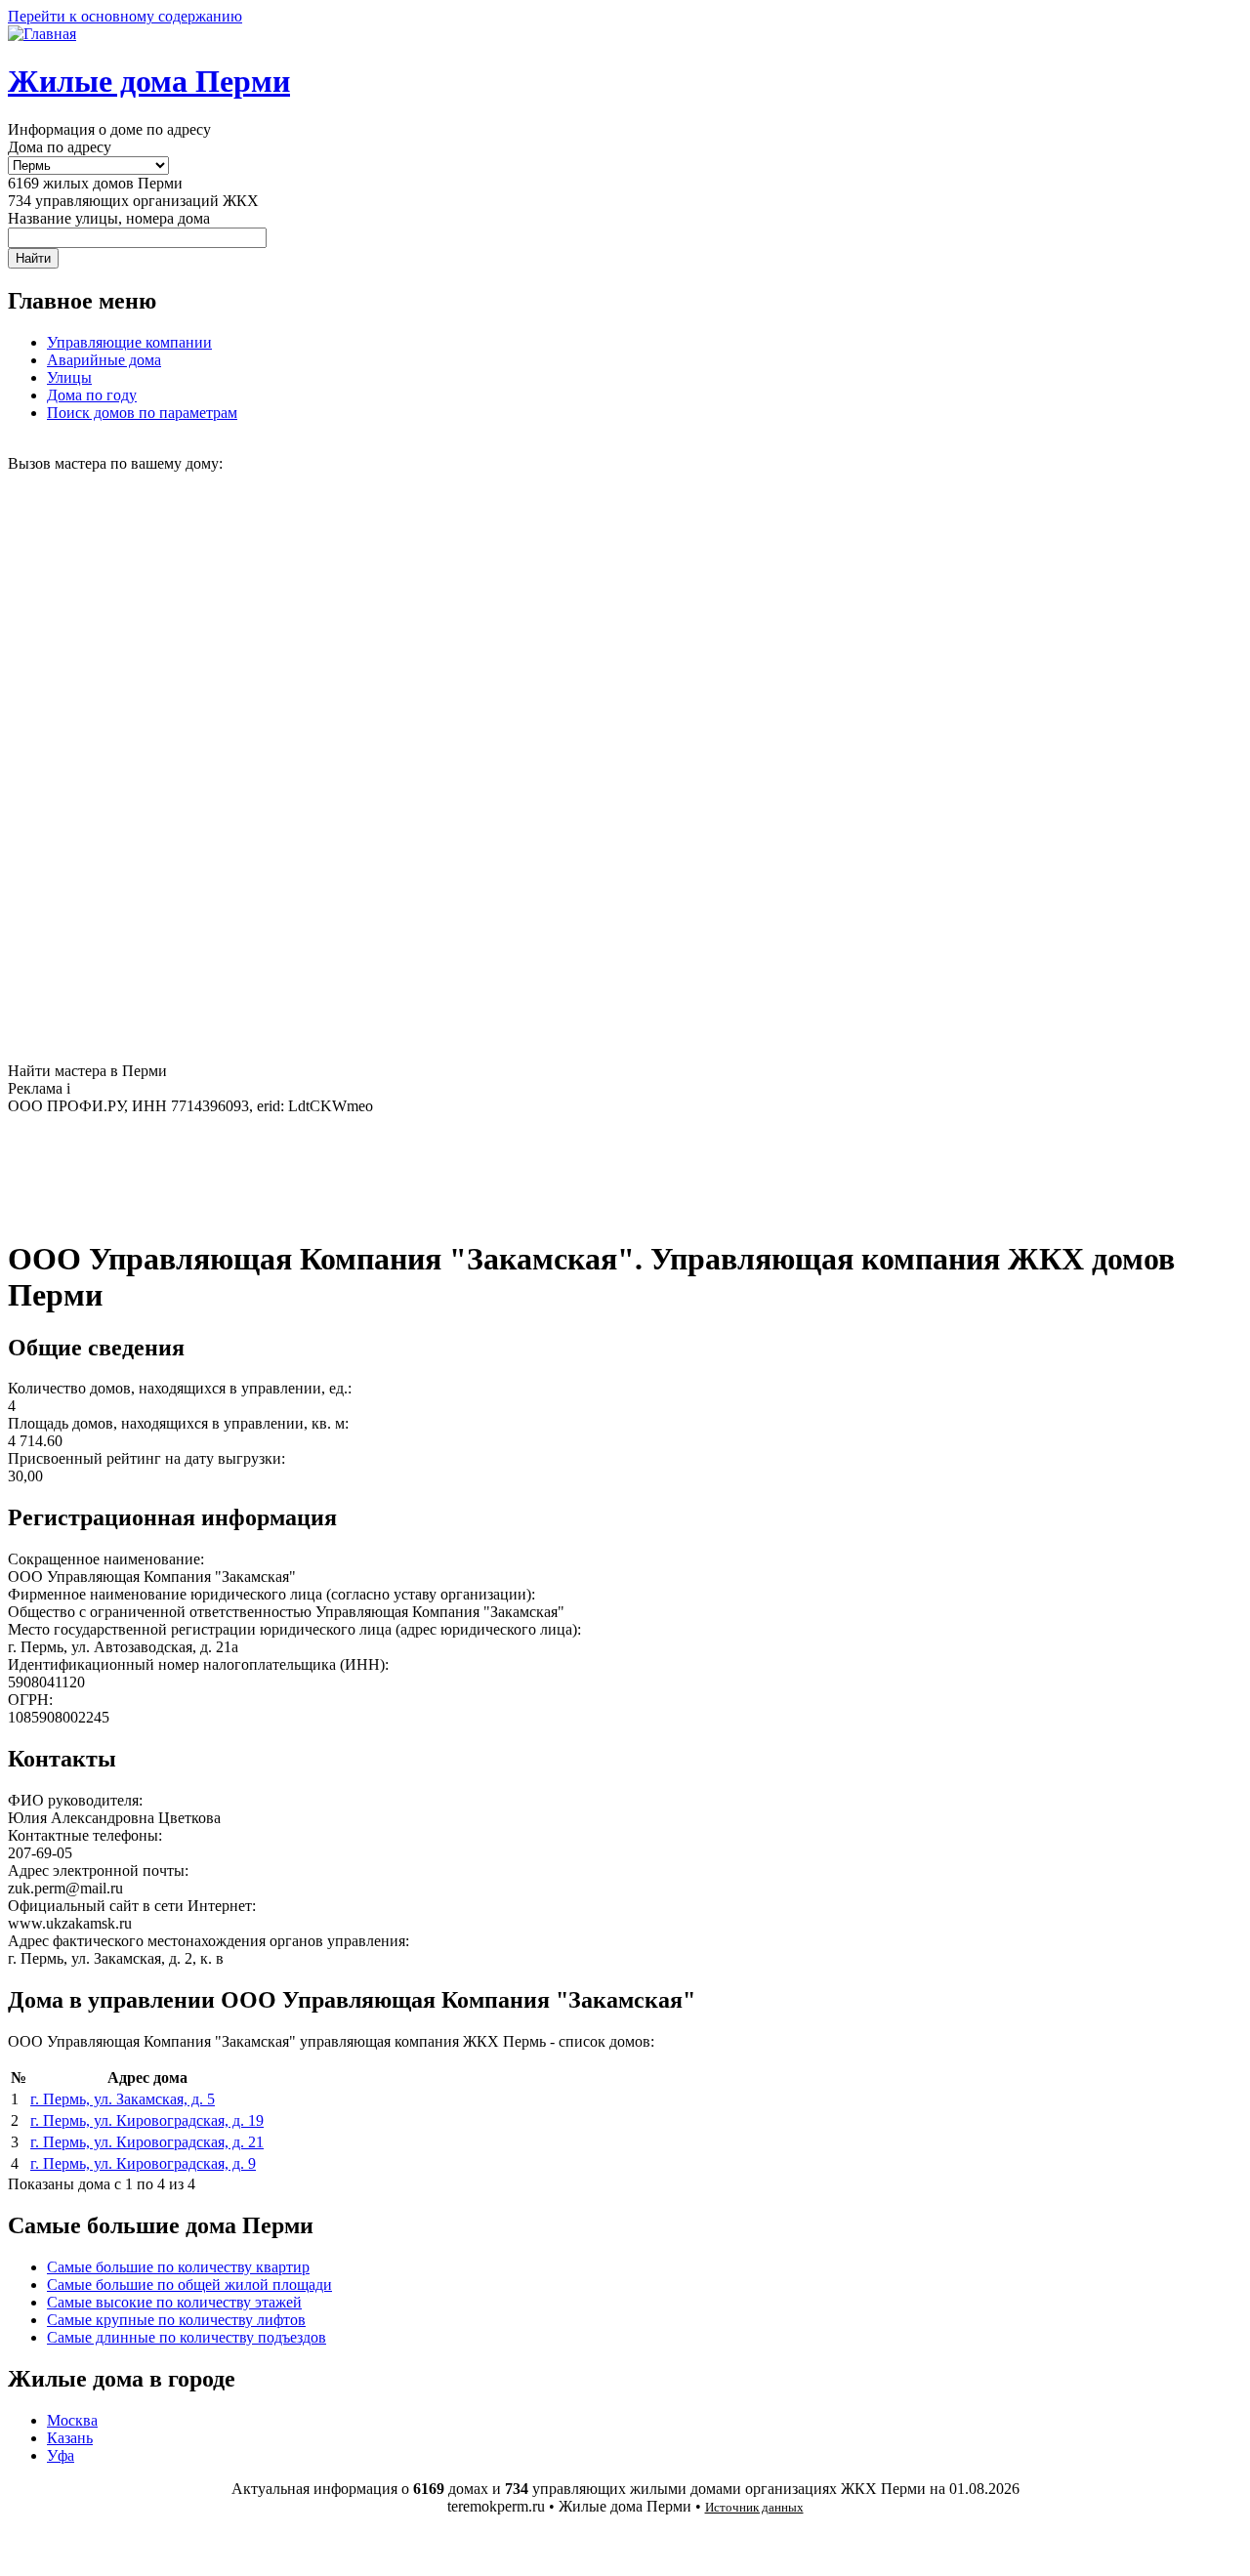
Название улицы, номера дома (109, 218)
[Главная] (42, 34)
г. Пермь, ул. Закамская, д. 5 (123, 2099)
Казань (70, 2438)
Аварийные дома (104, 360)
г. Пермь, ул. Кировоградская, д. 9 (143, 2163)
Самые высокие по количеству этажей (174, 2302)
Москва (72, 2420)
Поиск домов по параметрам (142, 413)
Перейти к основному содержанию (125, 16)
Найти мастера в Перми (87, 1071)
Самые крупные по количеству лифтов (176, 2320)
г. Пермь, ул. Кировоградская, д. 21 (147, 2142)
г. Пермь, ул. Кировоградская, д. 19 (147, 2120)
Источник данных (754, 2507)
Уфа (61, 2455)
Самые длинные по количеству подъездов (187, 2337)
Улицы (69, 377)
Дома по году (92, 395)
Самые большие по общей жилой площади (189, 2285)
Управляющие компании (129, 342)
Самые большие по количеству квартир (178, 2267)
